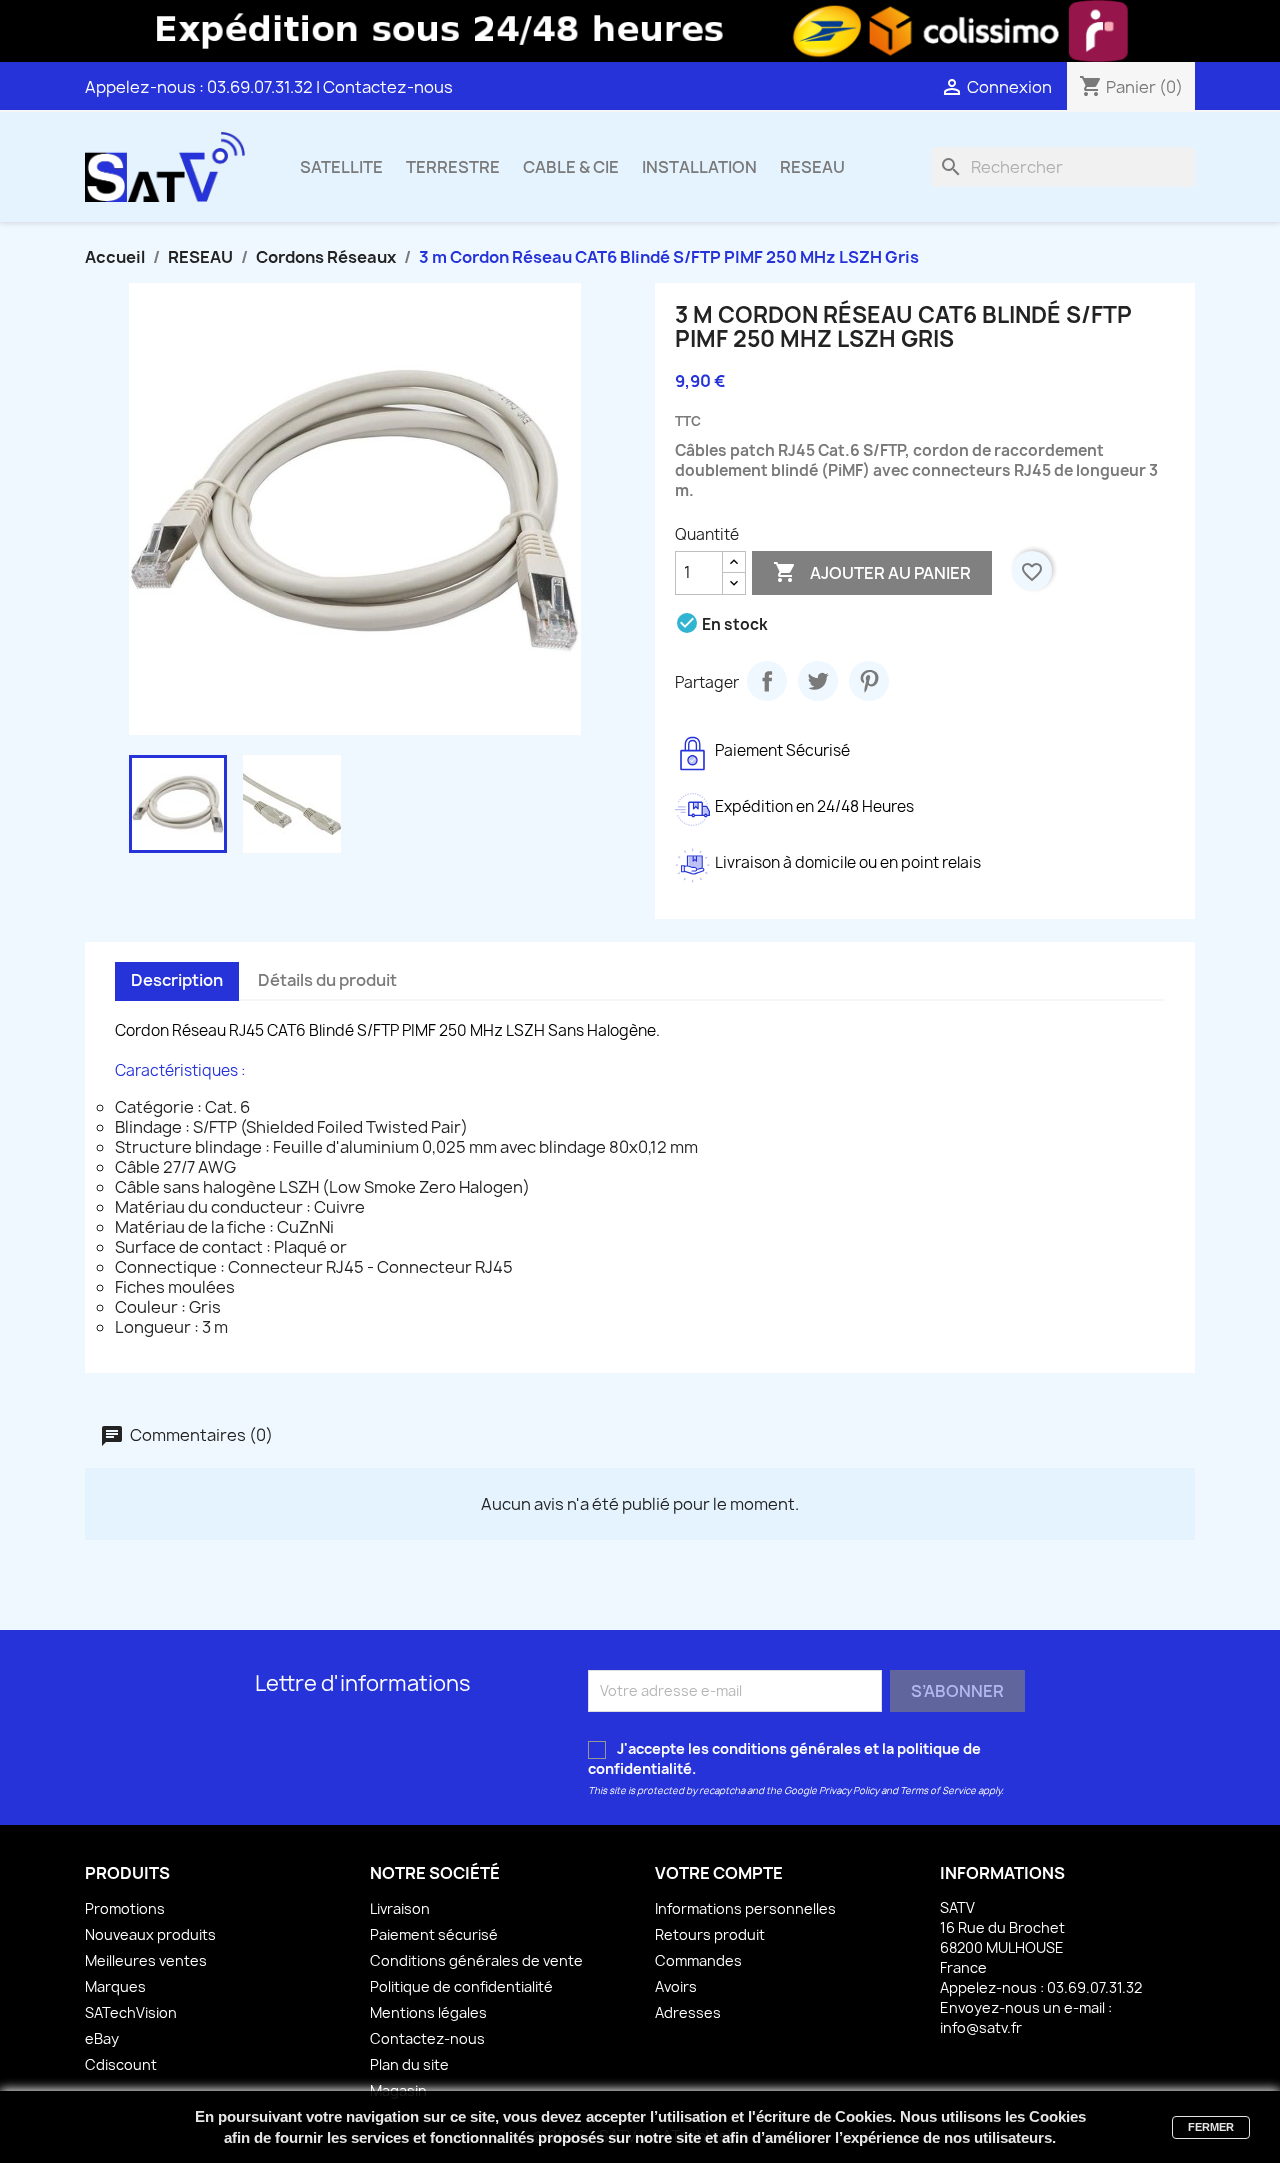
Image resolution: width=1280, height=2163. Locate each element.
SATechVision (131, 2012)
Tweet (818, 681)
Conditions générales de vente (476, 1960)
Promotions (125, 1908)
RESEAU (812, 167)
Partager (767, 681)
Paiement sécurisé (434, 1934)
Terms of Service (938, 1790)
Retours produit (710, 1934)
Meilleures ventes (146, 1960)
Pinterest (869, 681)
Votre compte (719, 1873)
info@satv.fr (981, 2027)
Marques (115, 1986)
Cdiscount (121, 2064)
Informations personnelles (745, 1908)
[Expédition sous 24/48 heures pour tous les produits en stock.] (640, 31)
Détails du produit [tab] (327, 980)
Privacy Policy (849, 1790)
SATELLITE (341, 167)
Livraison (400, 1908)
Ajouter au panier (872, 572)
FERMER (1211, 2127)
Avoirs (676, 1986)
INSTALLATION (699, 167)
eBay (102, 2038)
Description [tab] (177, 980)
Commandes (698, 1960)
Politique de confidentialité (461, 1986)
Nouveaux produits (150, 1934)
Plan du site (409, 2064)
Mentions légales (428, 2012)
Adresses (688, 2012)
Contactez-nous (388, 87)
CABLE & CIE (571, 167)
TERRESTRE (453, 167)
